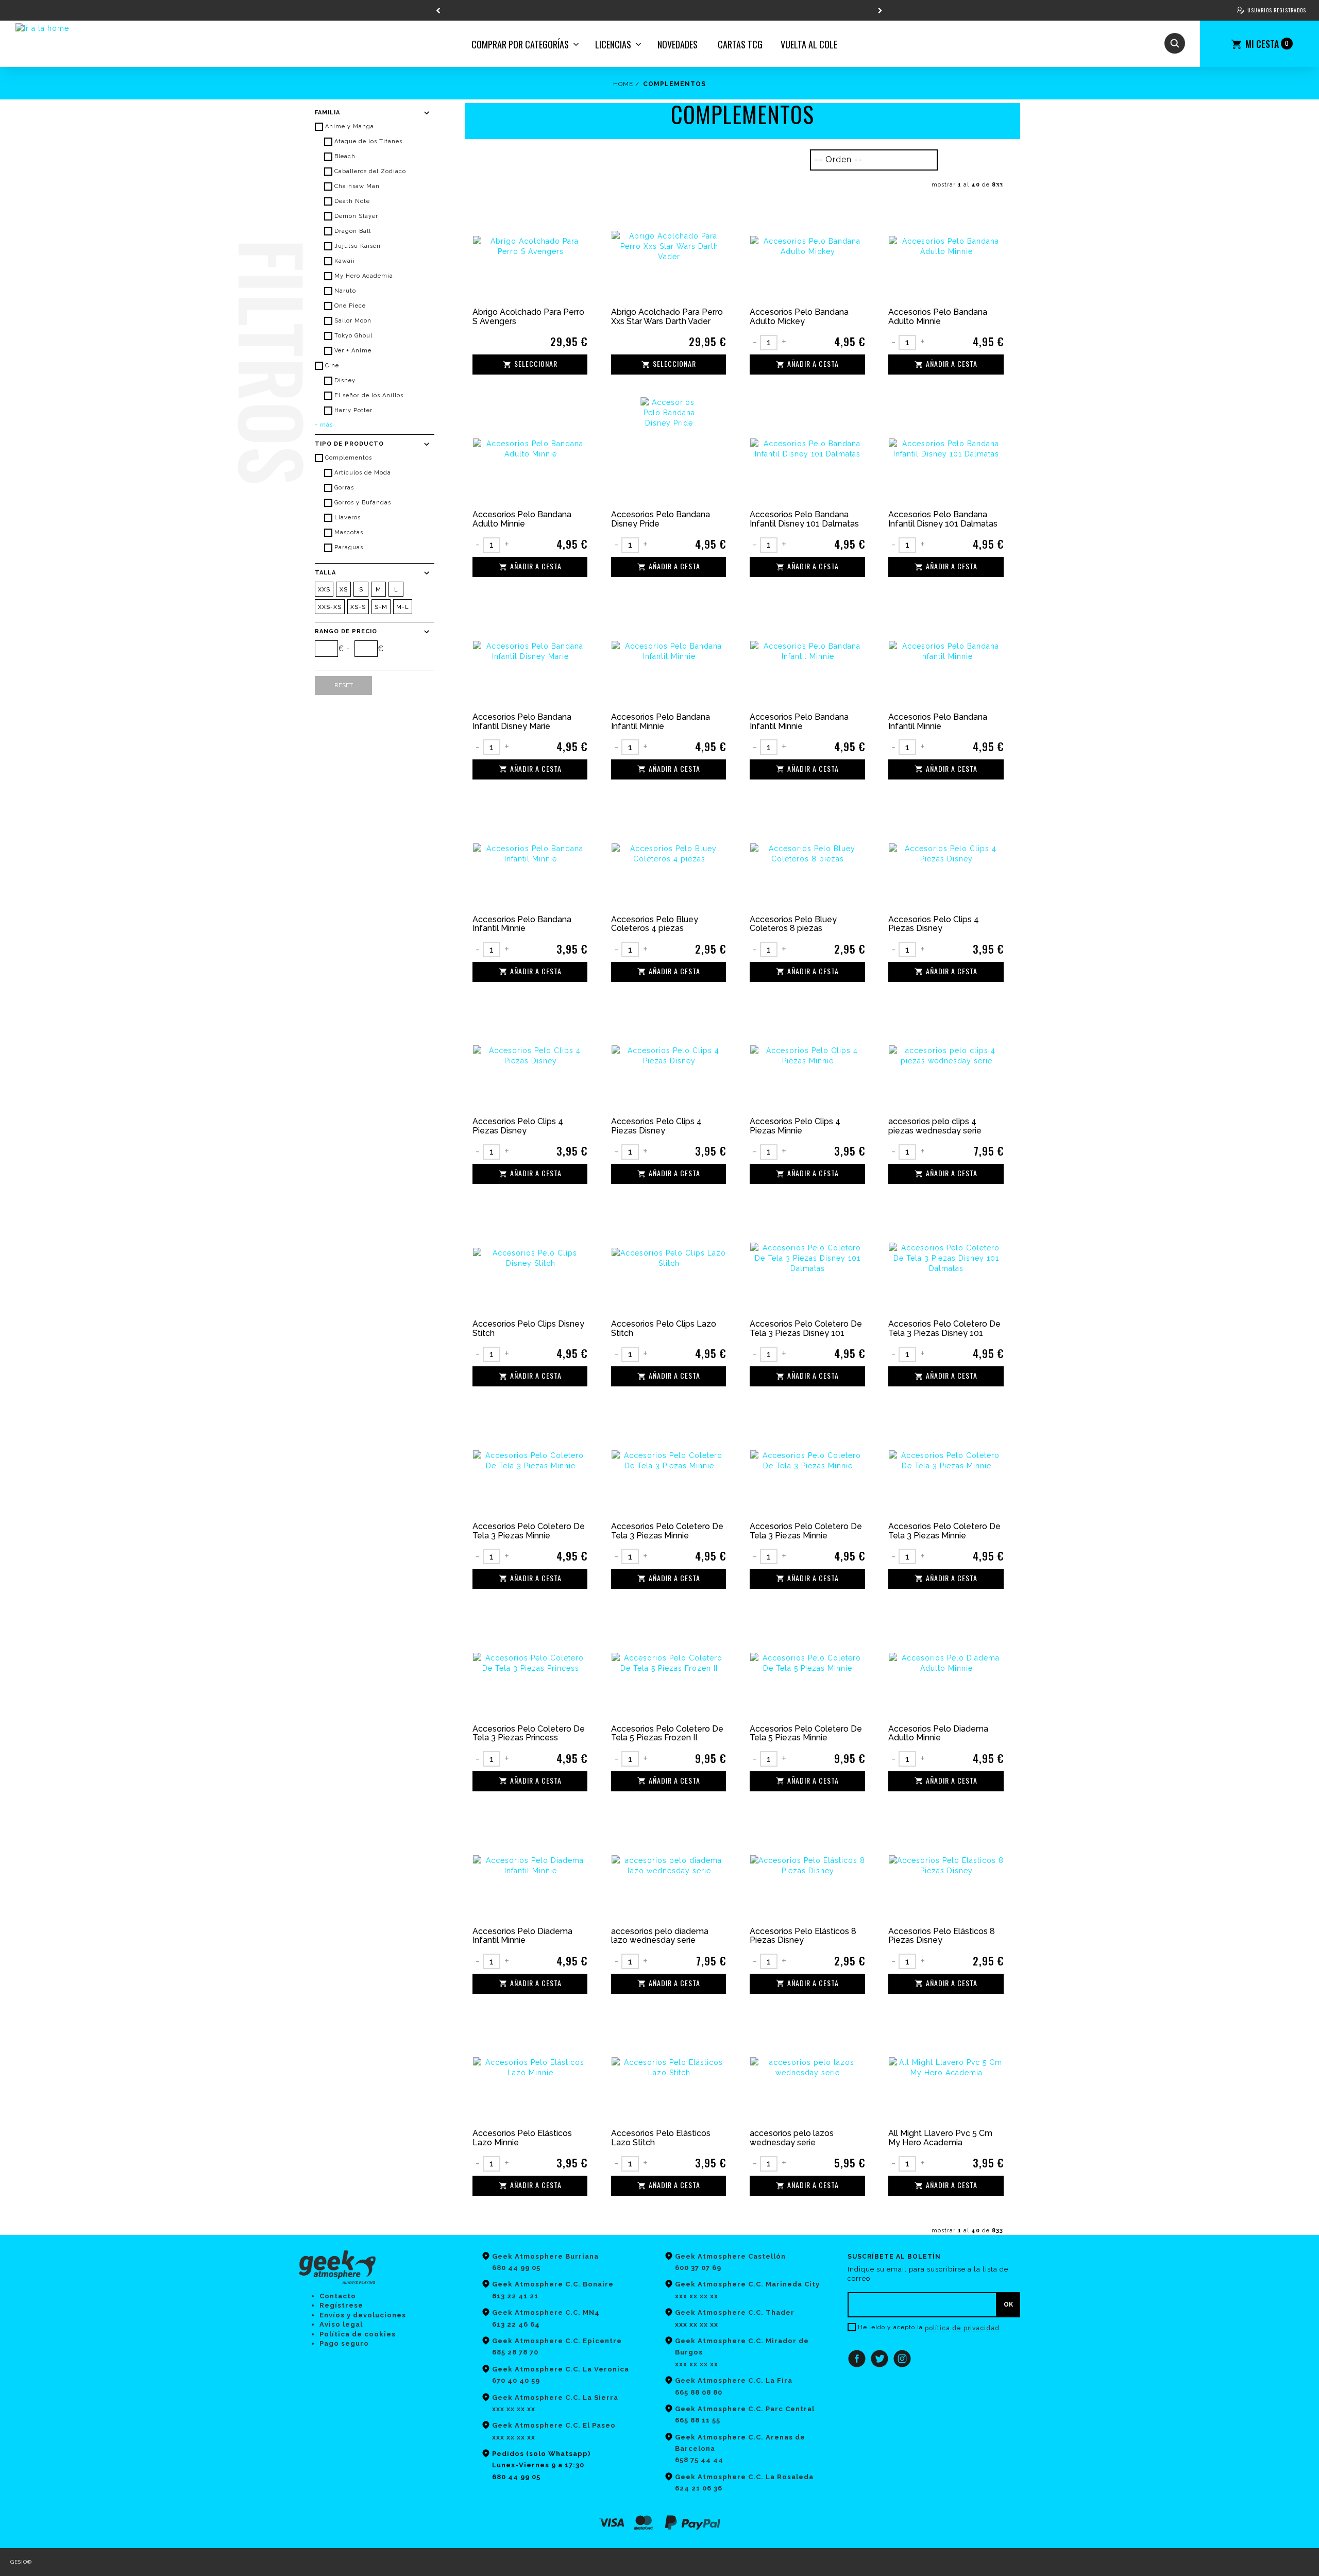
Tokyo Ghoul (353, 336)
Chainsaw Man (357, 186)
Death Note (352, 201)
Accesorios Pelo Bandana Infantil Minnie (661, 722)
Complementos (349, 458)
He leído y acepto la (890, 2327)
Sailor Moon (353, 321)
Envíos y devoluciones (363, 2315)
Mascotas (349, 532)
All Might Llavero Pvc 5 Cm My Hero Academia (940, 2138)
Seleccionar (536, 364)
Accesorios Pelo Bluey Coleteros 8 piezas (793, 924)
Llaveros (348, 518)
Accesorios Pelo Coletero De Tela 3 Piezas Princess (529, 1733)
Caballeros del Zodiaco (370, 171)
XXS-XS (330, 607)
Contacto (338, 2296)
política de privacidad (962, 2328)
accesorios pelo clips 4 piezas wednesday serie (935, 1126)
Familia (327, 113)
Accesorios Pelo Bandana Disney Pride (661, 519)
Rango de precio (346, 631)
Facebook (857, 2359)
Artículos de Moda (363, 473)
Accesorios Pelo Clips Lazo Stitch (664, 1328)
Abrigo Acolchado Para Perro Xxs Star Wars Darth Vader (667, 317)
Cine (332, 366)
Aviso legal (341, 2324)
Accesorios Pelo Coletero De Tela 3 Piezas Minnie (529, 1531)
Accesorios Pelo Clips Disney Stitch (528, 1328)
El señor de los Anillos (369, 395)
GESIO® (21, 2562)
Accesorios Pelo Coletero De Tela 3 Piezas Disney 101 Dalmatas (806, 1328)
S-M (381, 607)
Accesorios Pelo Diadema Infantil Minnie (522, 1936)
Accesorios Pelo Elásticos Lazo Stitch (661, 2138)
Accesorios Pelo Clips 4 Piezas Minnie (795, 1126)
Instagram (902, 2359)
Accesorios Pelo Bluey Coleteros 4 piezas (655, 924)
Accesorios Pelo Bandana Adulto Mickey (799, 317)
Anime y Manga (350, 126)
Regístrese (341, 2305)
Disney (345, 380)
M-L (403, 607)
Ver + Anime (353, 351)
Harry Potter (353, 410)
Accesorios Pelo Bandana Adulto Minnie (938, 317)
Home (623, 84)
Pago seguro (344, 2343)
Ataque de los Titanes (368, 141)
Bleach (345, 156)
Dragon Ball (353, 231)
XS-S (358, 607)
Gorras (344, 488)
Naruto (345, 291)
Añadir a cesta (813, 364)
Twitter (880, 2359)
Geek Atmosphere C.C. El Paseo (554, 2425)
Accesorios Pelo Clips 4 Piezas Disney (934, 924)
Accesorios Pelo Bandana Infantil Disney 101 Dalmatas (804, 519)
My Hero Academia (364, 276)
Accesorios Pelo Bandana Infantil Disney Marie (522, 722)
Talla (325, 573)
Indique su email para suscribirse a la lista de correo (928, 2274)
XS (344, 590)
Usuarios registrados (1277, 10)
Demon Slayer (356, 216)
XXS (324, 590)
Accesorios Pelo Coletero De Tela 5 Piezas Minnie (806, 1733)
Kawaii (345, 261)
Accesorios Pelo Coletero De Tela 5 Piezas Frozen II (667, 1733)
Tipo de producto (349, 444)
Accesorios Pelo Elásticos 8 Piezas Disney (803, 1936)
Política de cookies (358, 2334)
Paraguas (349, 547)
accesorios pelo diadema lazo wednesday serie (660, 1936)
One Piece (350, 306)
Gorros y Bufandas (363, 503)
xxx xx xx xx (514, 2437)
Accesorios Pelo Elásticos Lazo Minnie (522, 2138)
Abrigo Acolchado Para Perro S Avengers (528, 317)
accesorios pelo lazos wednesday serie (792, 2138)
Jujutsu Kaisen (358, 246)
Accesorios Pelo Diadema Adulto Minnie (938, 1733)
